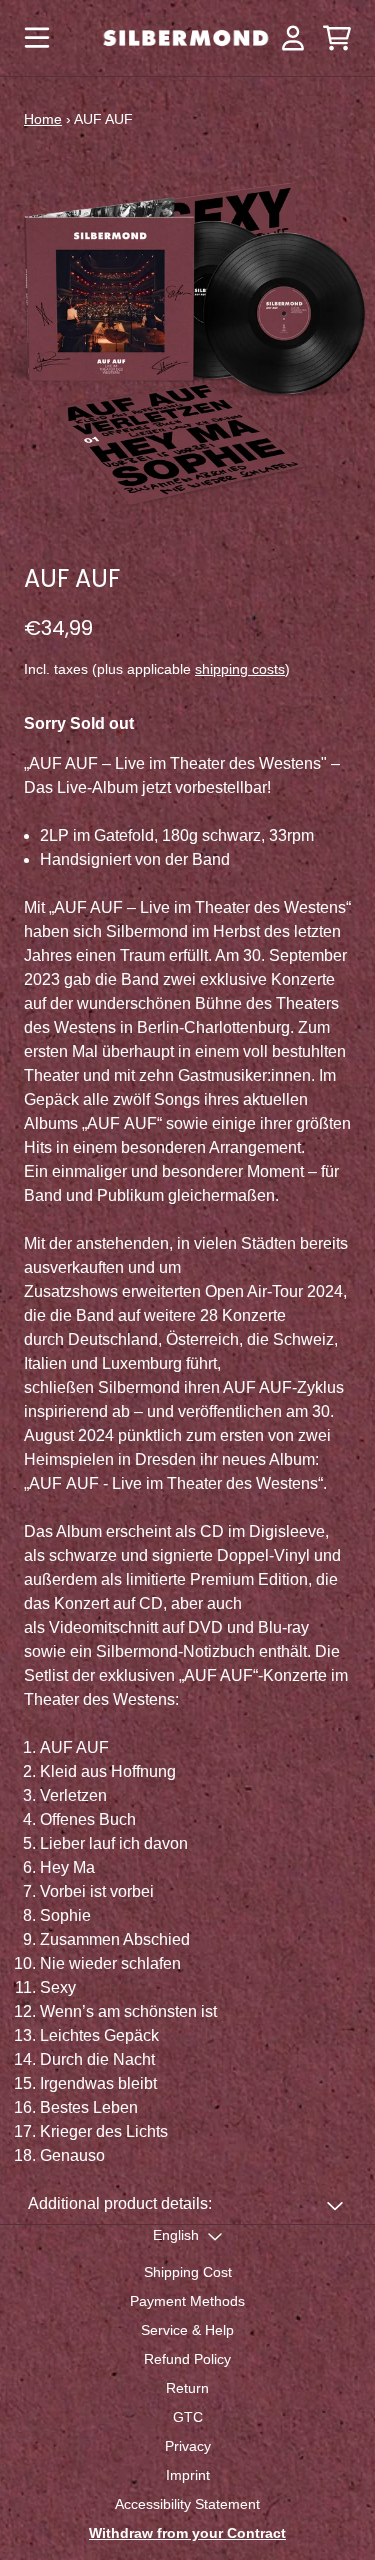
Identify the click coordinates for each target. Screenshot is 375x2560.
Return (187, 2388)
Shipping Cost (188, 2272)
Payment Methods (187, 2301)
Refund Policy (187, 2359)
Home (43, 119)
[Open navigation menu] (37, 38)
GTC (188, 2417)
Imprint (188, 2475)
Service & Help (187, 2330)
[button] (187, 2204)
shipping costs (240, 669)
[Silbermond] (186, 38)
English (176, 2235)
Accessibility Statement (187, 2504)
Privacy (188, 2446)
